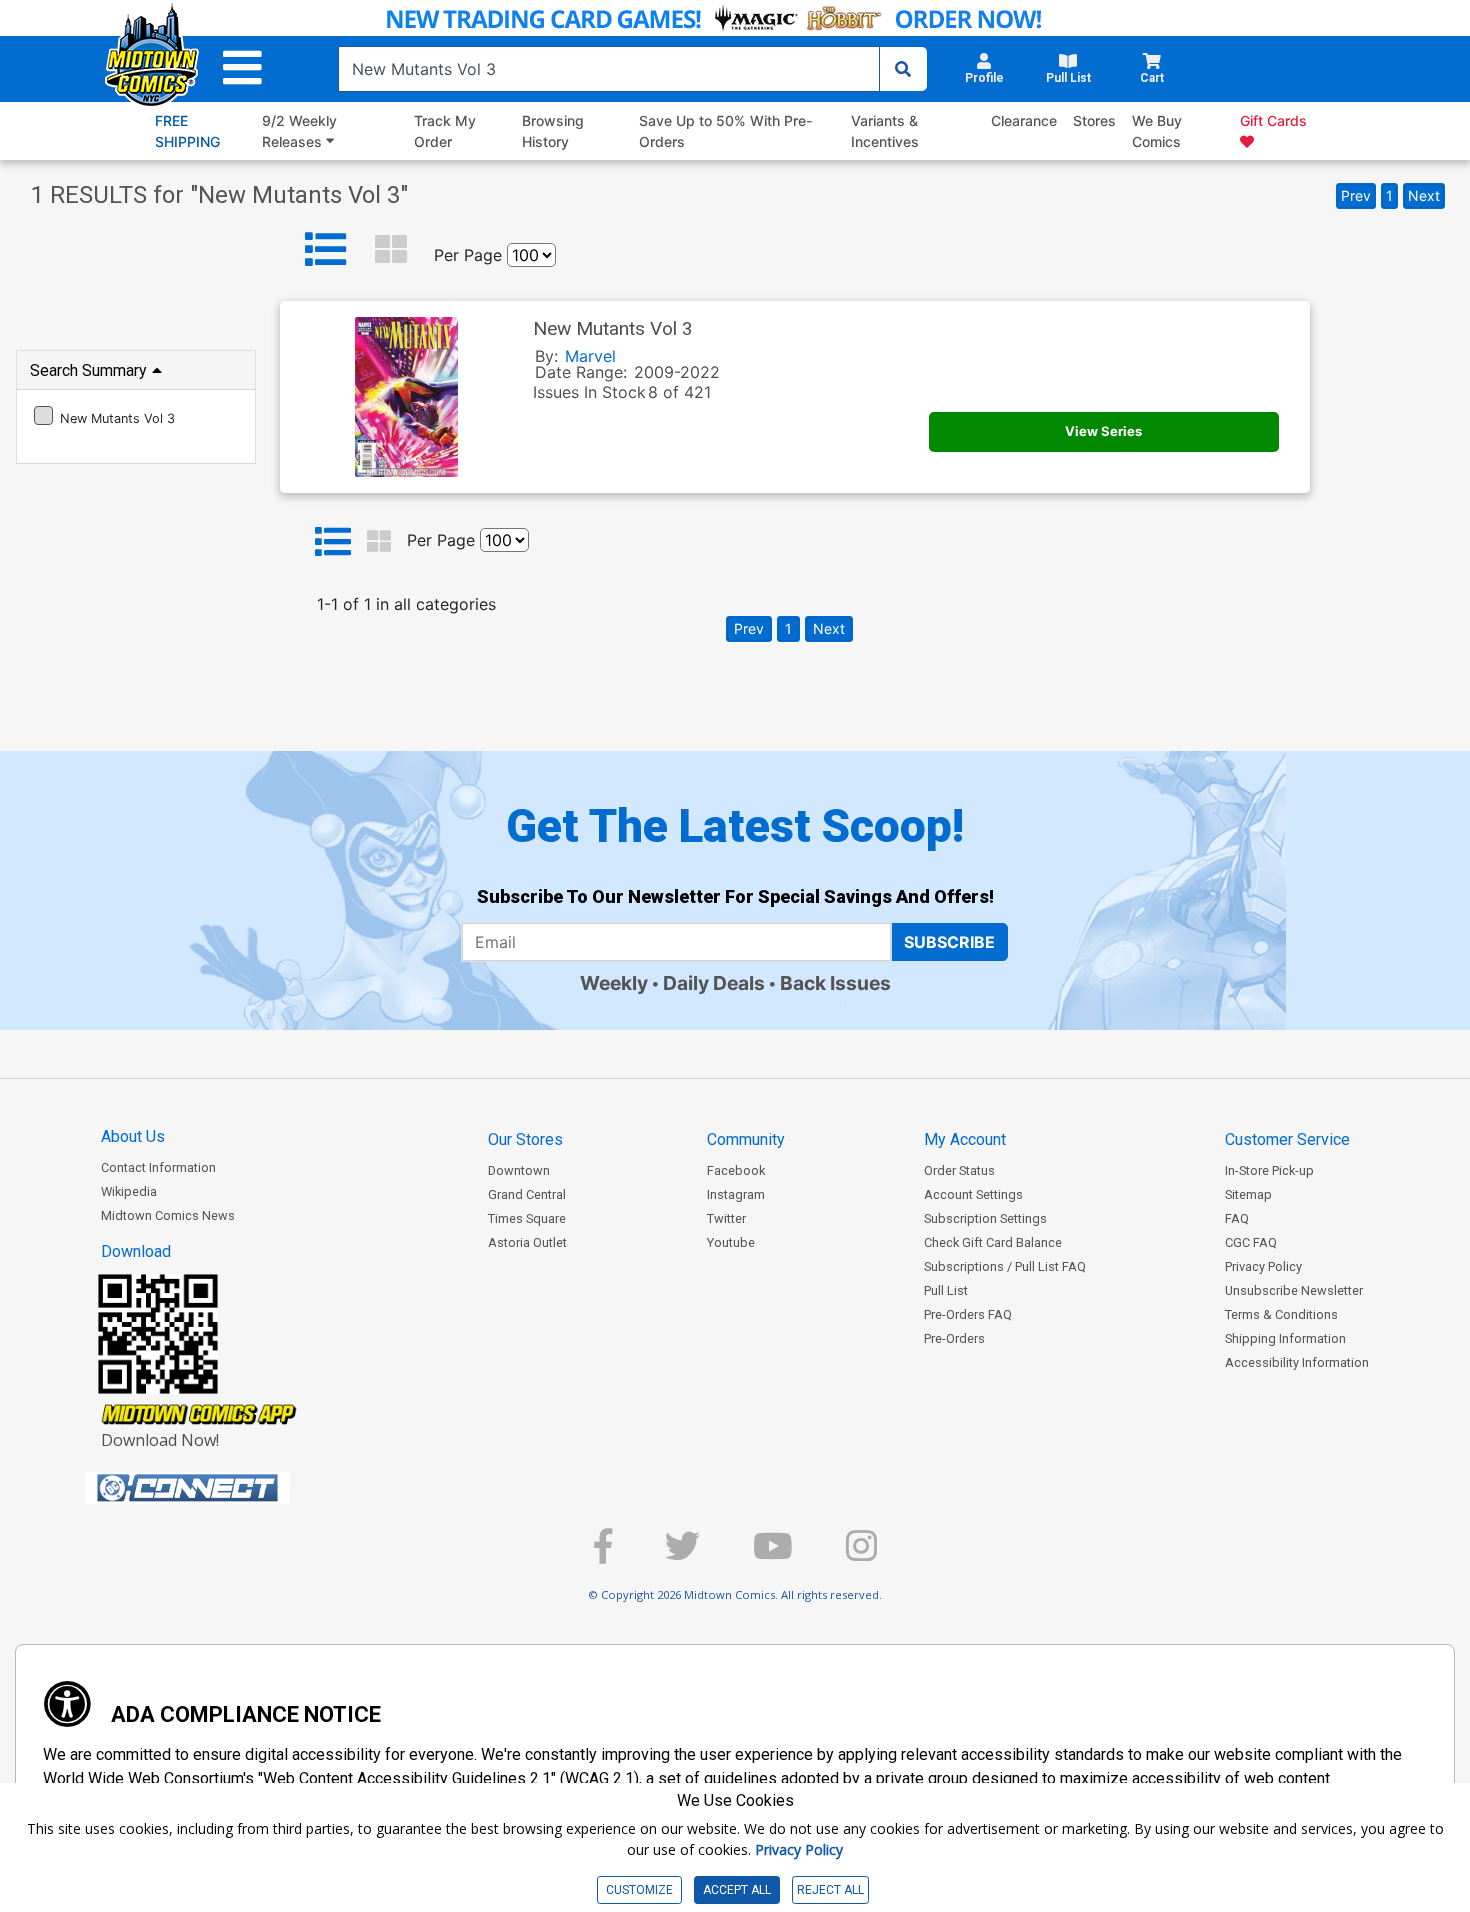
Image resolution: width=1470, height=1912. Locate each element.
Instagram (736, 1194)
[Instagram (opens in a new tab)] (861, 1554)
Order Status (959, 1170)
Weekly (614, 983)
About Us (133, 1136)
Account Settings (973, 1194)
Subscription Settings (985, 1218)
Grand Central (527, 1194)
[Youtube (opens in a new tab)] (773, 1554)
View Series (1103, 431)
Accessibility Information (1297, 1362)
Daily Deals (714, 983)
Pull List (946, 1290)
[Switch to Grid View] (391, 250)
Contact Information (158, 1167)
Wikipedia (129, 1191)
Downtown (519, 1170)
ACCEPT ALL (737, 1890)
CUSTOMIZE (639, 1890)
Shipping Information (1285, 1338)
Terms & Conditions (1281, 1314)
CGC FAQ (1251, 1242)
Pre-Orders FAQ (968, 1314)
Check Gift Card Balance (993, 1242)
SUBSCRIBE (949, 942)
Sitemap (1248, 1194)
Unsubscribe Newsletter (1294, 1290)
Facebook (736, 1170)
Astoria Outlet (527, 1242)
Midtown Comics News (168, 1215)
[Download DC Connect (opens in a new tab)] (225, 1488)
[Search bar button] (903, 69)
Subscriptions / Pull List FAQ (1005, 1266)
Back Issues (835, 983)
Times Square (527, 1218)
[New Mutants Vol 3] (43, 415)
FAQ (1237, 1218)
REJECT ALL (830, 1890)
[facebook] (603, 1554)
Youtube (731, 1242)
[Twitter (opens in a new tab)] (682, 1554)
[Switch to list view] (326, 250)
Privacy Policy (1263, 1266)
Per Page (468, 255)
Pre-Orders (954, 1338)
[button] (242, 68)
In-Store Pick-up (1269, 1170)
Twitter (726, 1218)
